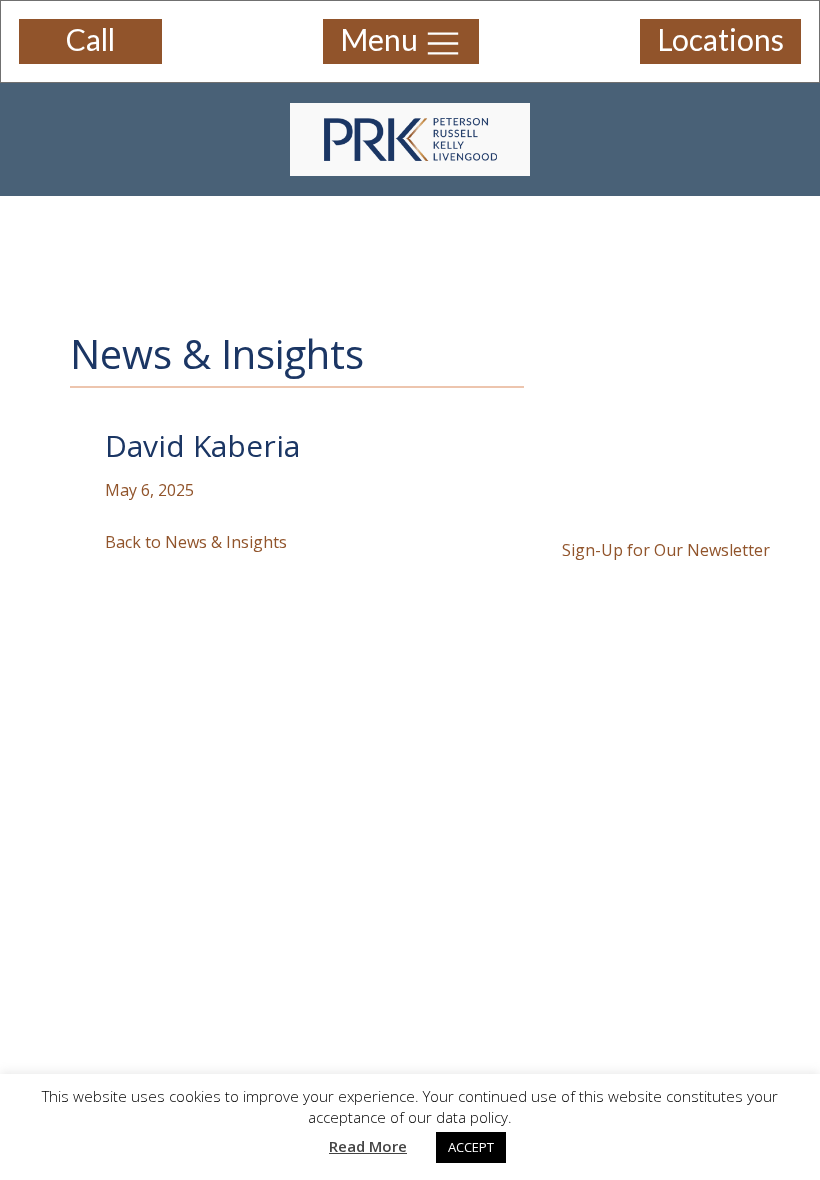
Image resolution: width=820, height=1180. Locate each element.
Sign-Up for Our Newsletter (666, 550)
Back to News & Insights (196, 542)
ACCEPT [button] (471, 1147)
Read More (368, 1146)
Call (90, 39)
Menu (382, 39)
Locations (720, 39)
